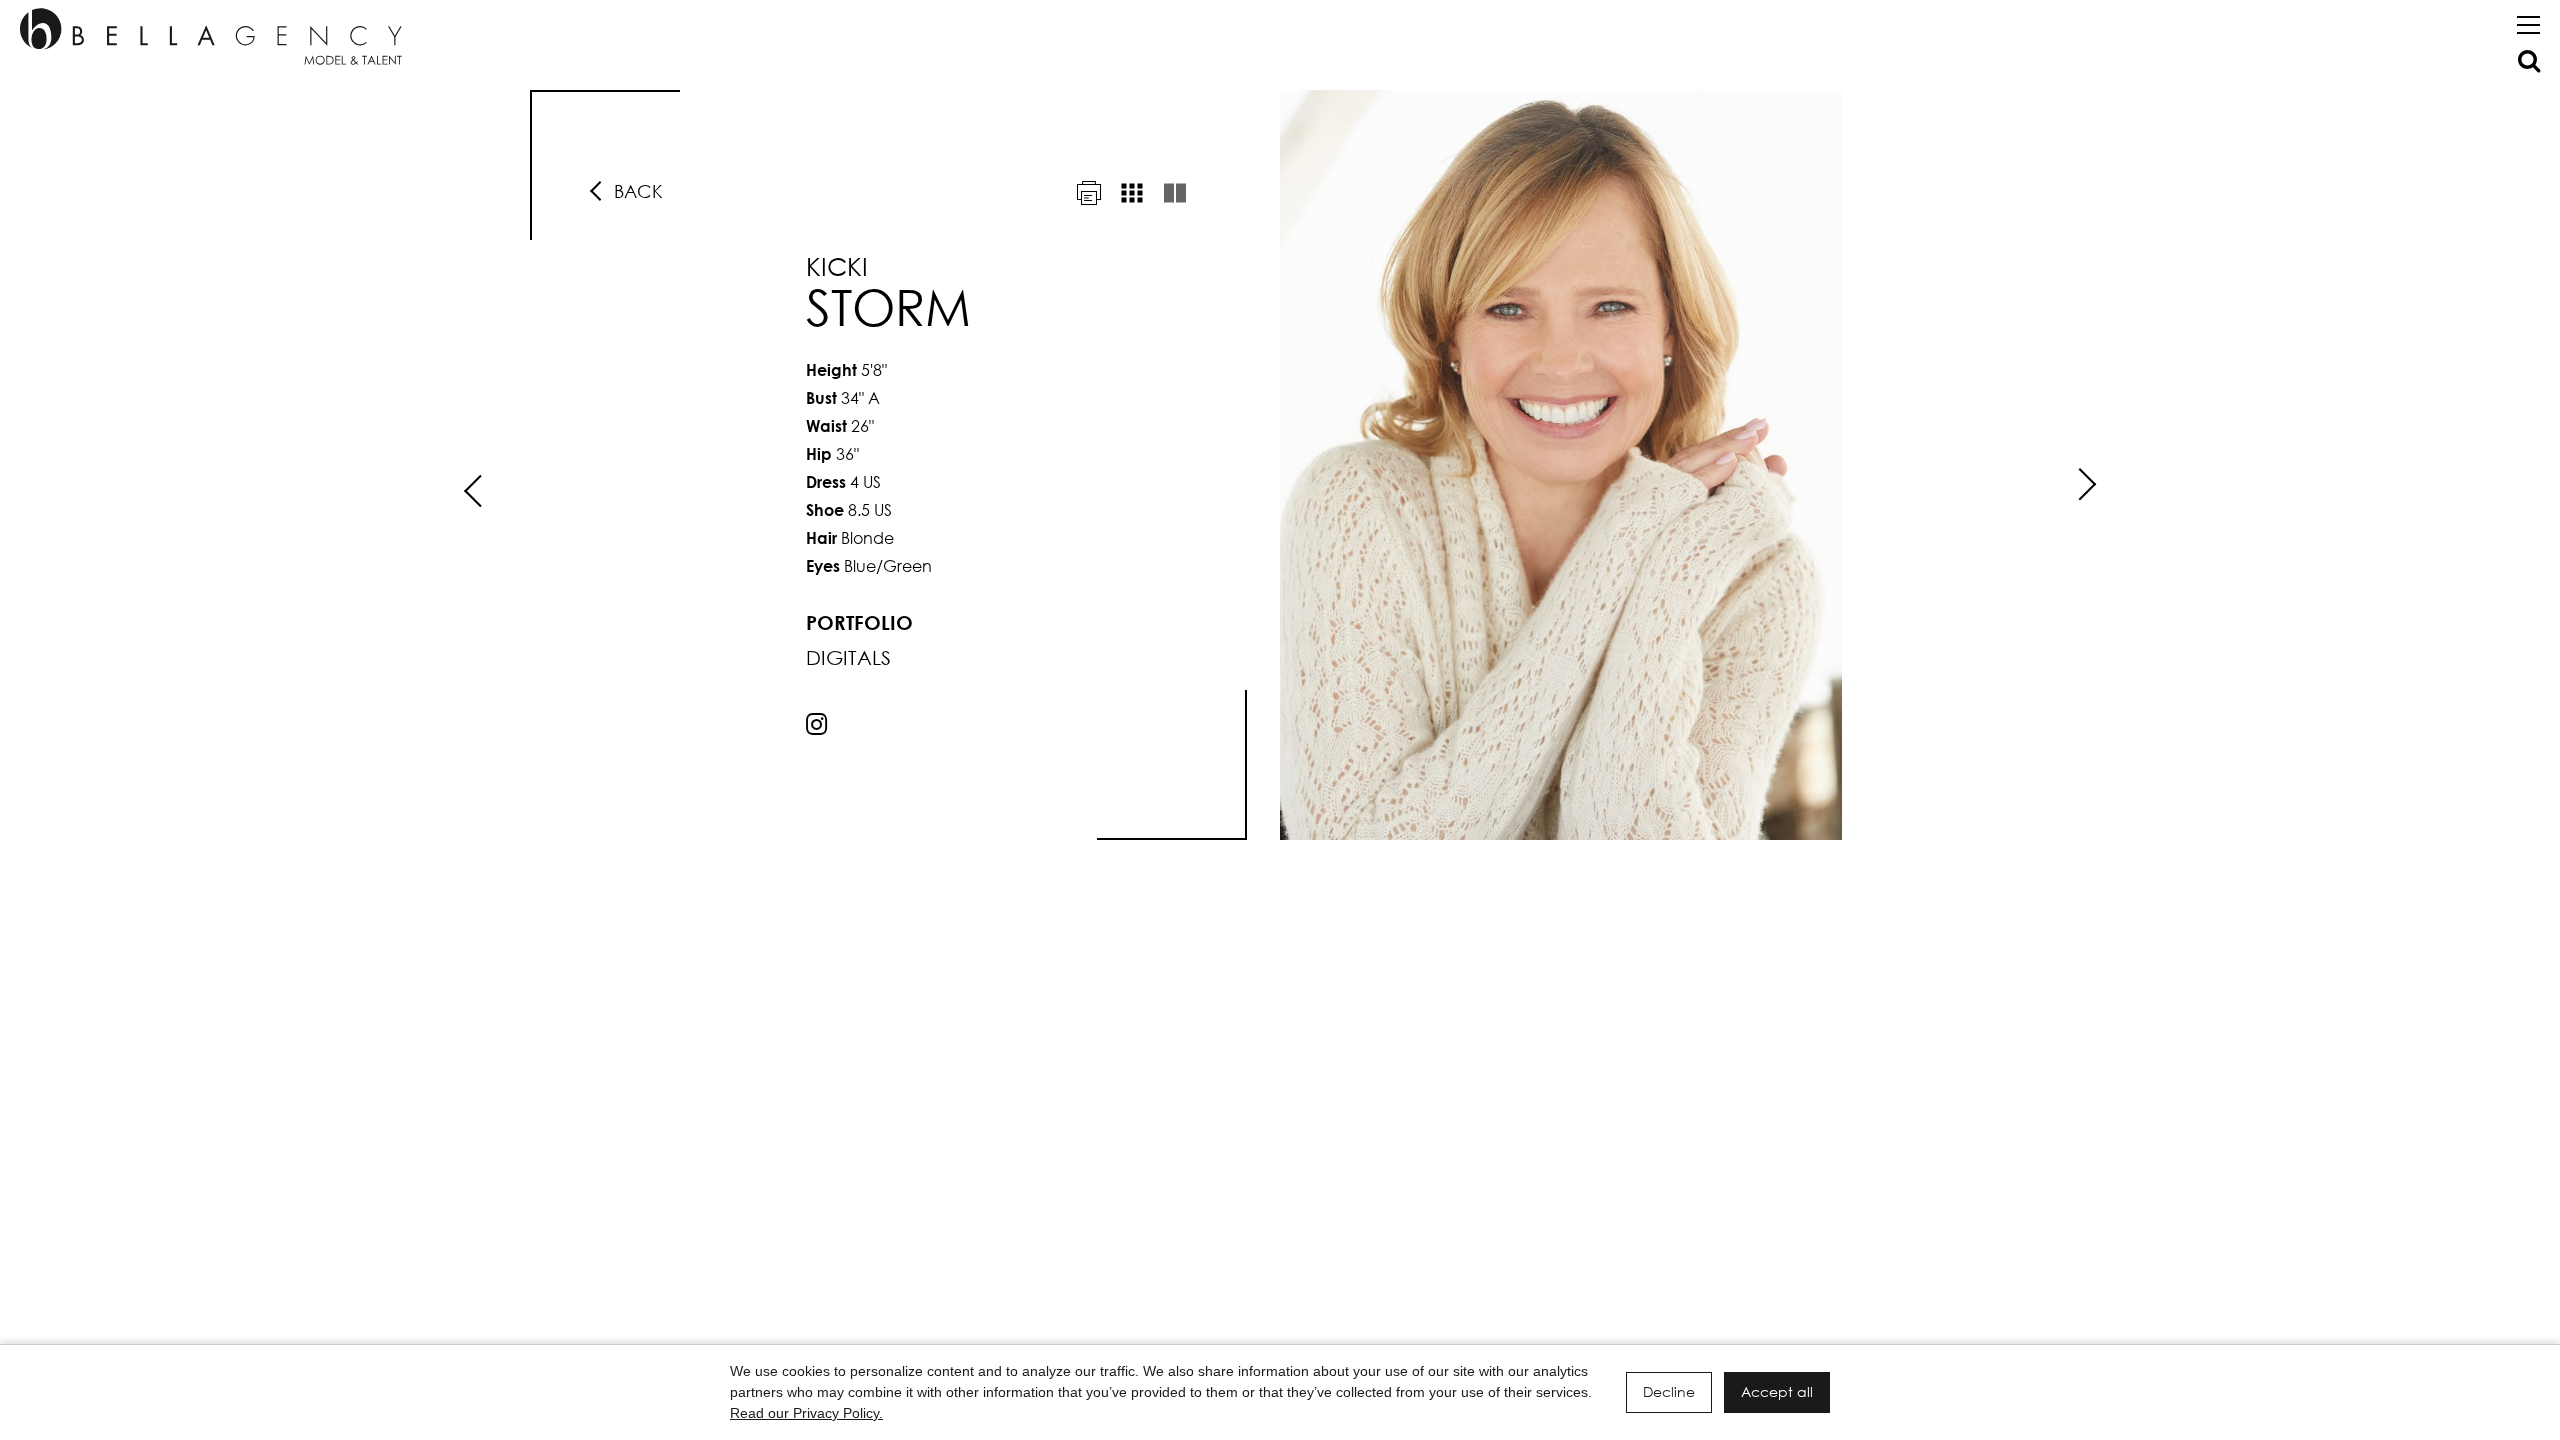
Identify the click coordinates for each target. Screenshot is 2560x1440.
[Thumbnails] (1132, 193)
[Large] (1175, 193)
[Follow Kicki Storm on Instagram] (816, 723)
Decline (1669, 1391)
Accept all (1777, 1391)
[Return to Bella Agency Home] (211, 36)
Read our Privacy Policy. (806, 1413)
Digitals (848, 657)
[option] (1280, 465)
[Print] (1089, 193)
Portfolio (859, 622)
